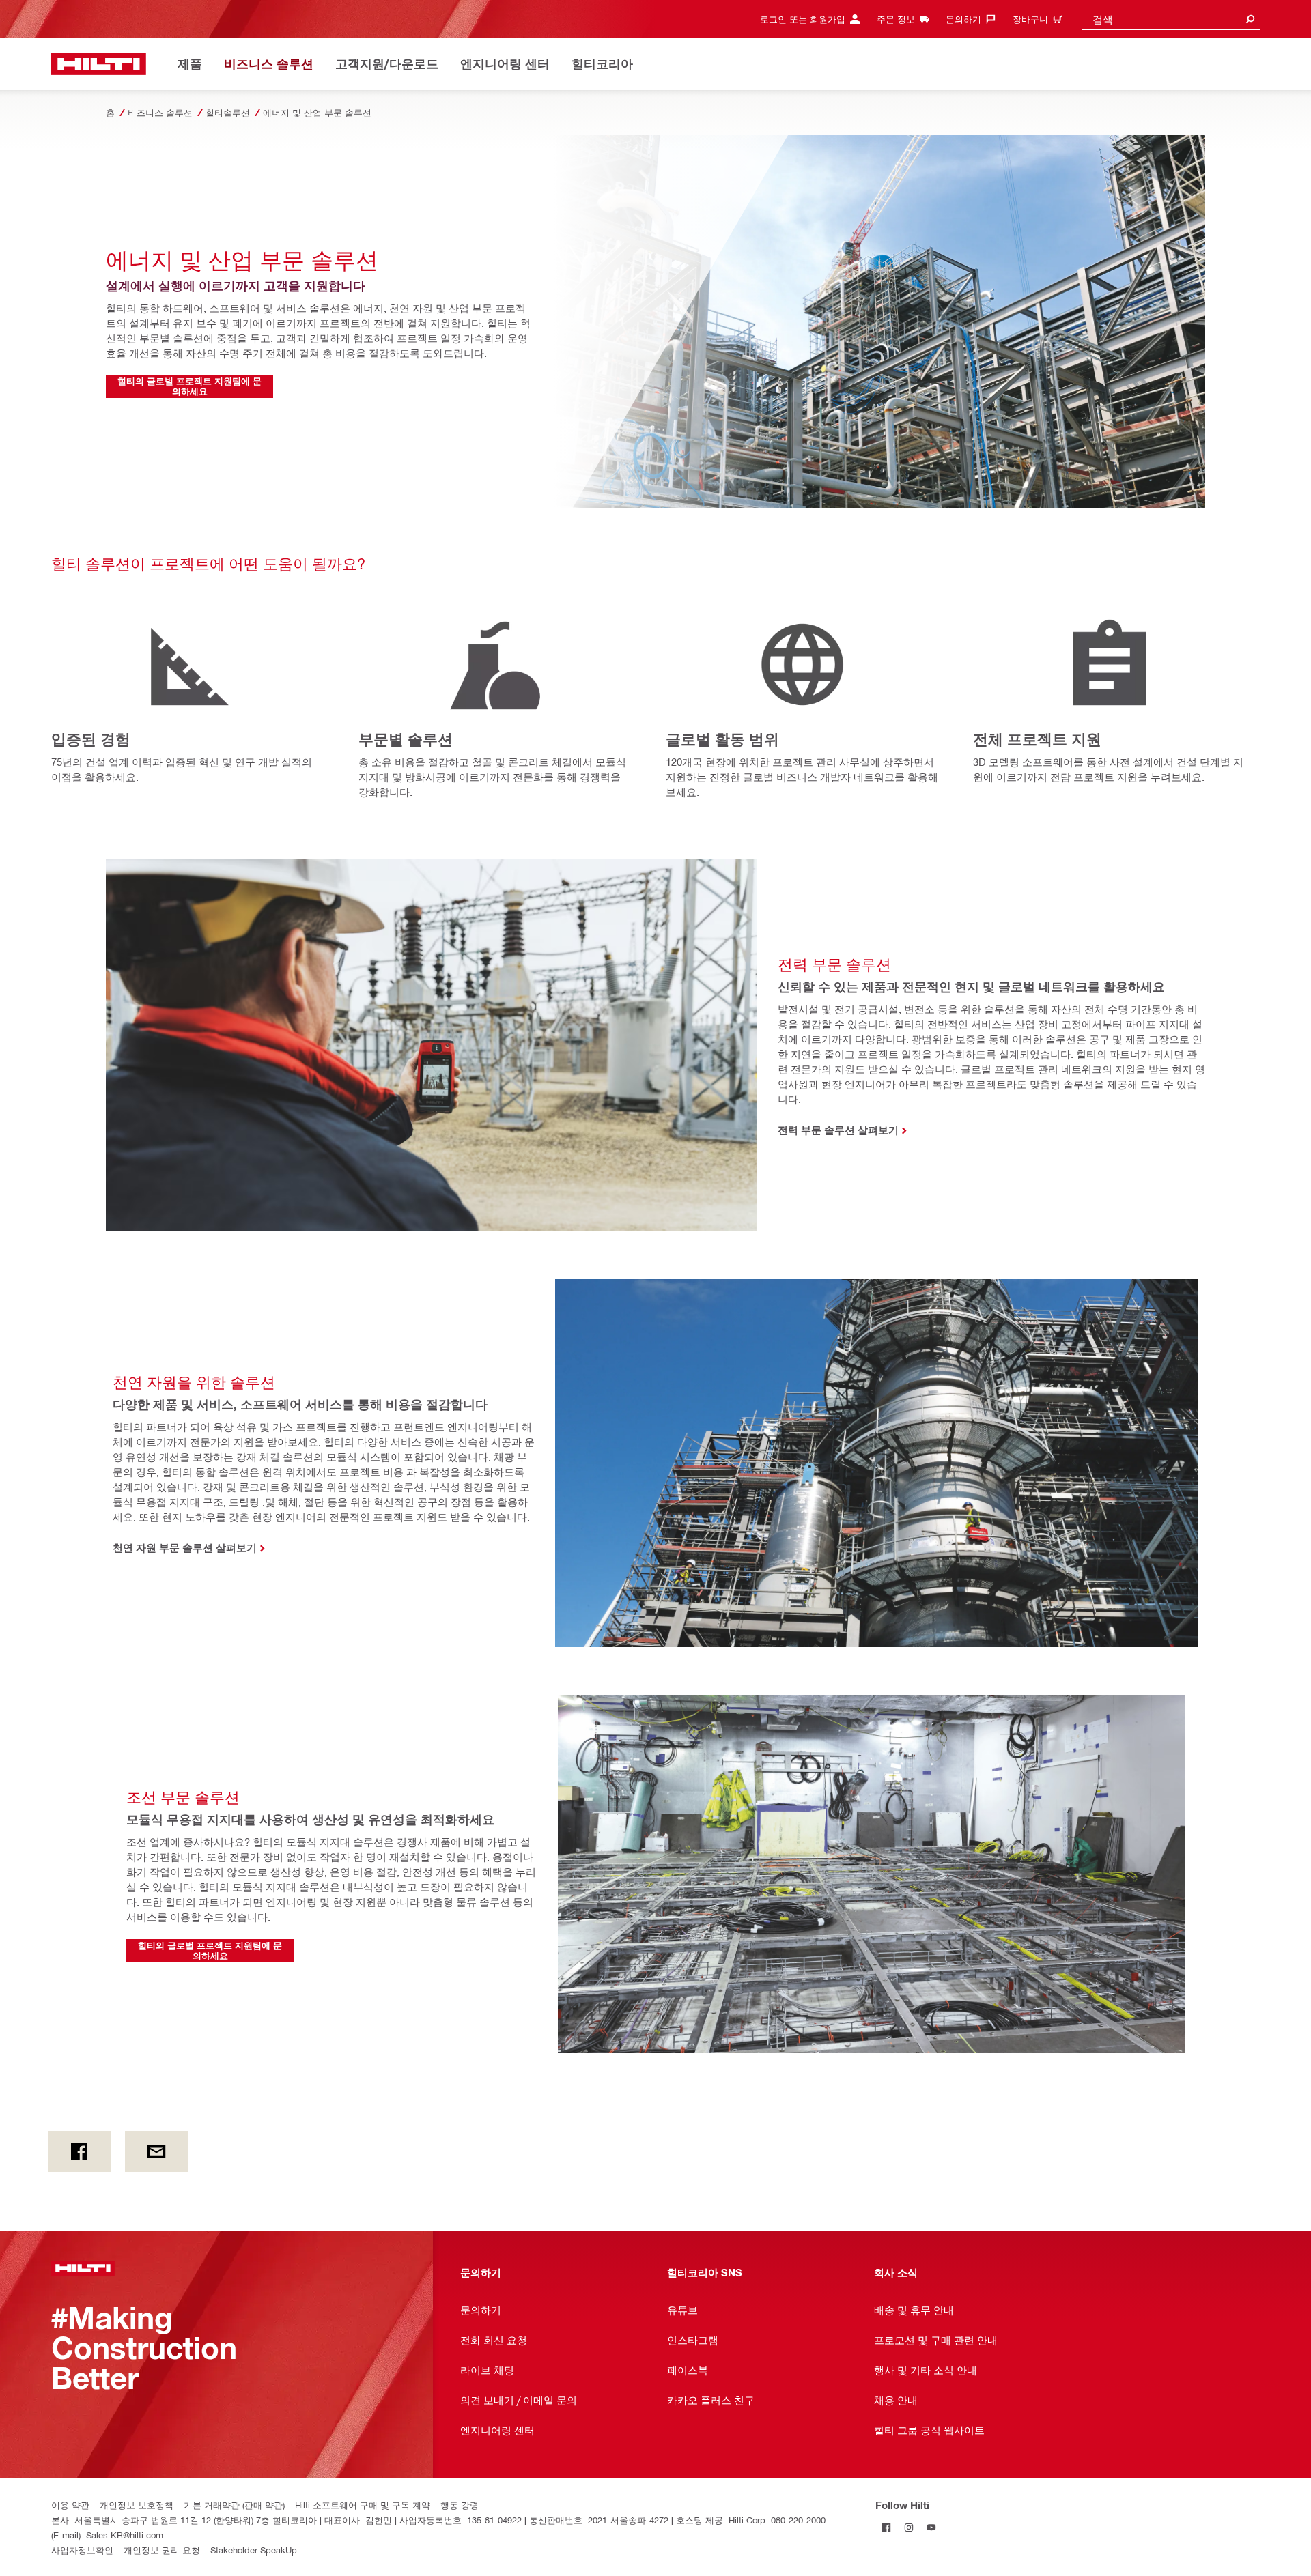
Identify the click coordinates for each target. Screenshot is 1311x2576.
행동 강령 (460, 2505)
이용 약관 (70, 2505)
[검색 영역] (1250, 19)
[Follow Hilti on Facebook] (887, 2527)
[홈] (99, 64)
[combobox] (1171, 19)
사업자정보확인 (82, 2550)
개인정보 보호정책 (137, 2505)
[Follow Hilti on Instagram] (909, 2527)
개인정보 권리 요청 (162, 2550)
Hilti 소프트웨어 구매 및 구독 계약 (363, 2505)
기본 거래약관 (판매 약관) (234, 2505)
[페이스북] (80, 2151)
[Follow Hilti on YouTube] (932, 2527)
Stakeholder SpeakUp (254, 2550)
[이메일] (157, 2151)
